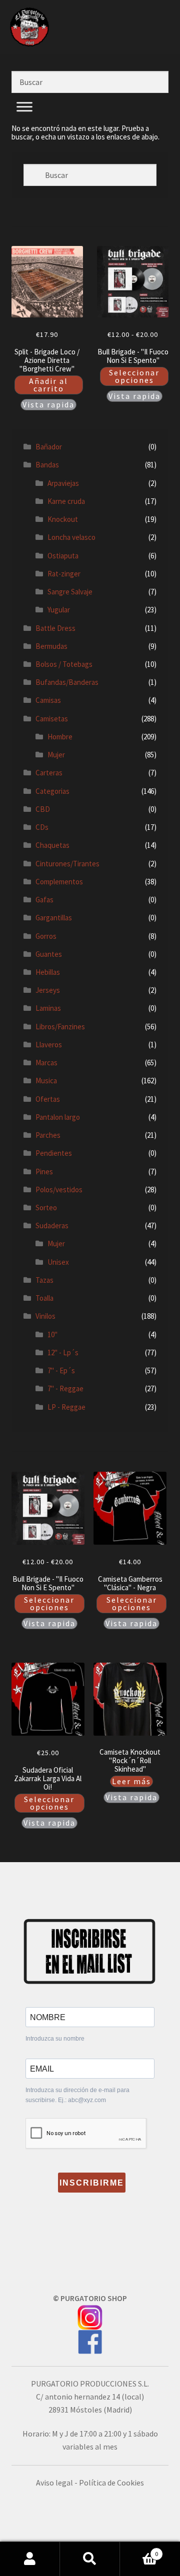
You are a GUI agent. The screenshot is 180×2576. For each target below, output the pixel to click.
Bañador (49, 447)
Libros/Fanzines (60, 1027)
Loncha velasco (71, 537)
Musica (46, 1081)
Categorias (52, 791)
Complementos (59, 882)
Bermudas (51, 646)
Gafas (44, 900)
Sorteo (46, 1208)
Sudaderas (52, 1226)
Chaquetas (52, 845)
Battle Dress (55, 628)
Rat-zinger (64, 574)
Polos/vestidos (59, 1190)
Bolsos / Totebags (64, 664)
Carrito (139, 2550)
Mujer (56, 755)
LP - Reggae (66, 1407)
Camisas (48, 700)
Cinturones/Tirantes (67, 864)
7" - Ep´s (61, 1370)
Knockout (63, 519)
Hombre (60, 737)
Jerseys (48, 990)
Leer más (131, 1781)
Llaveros (49, 1045)
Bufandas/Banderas (67, 682)
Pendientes (54, 1153)
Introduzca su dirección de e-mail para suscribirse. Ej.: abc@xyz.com (77, 2095)
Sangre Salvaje (70, 592)
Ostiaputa (63, 556)
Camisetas (52, 719)
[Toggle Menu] (24, 118)
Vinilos (45, 1316)
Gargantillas (54, 918)
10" (52, 1334)
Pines (44, 1172)
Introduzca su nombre (55, 2039)
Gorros (46, 936)
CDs (42, 827)
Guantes (49, 954)
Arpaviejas (63, 483)
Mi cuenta (30, 2559)
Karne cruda (66, 501)
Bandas (47, 465)
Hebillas (48, 972)
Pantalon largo (58, 1117)
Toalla (44, 1298)
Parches (48, 1135)
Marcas (46, 1063)
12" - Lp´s (63, 1352)
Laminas (48, 1008)
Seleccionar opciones (134, 376)
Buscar (90, 2559)
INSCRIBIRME (92, 2183)
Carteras (49, 773)
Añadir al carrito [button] (48, 385)
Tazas (44, 1280)
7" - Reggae (65, 1388)
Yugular (59, 610)
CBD (43, 809)
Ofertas (48, 1099)
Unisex (58, 1262)
